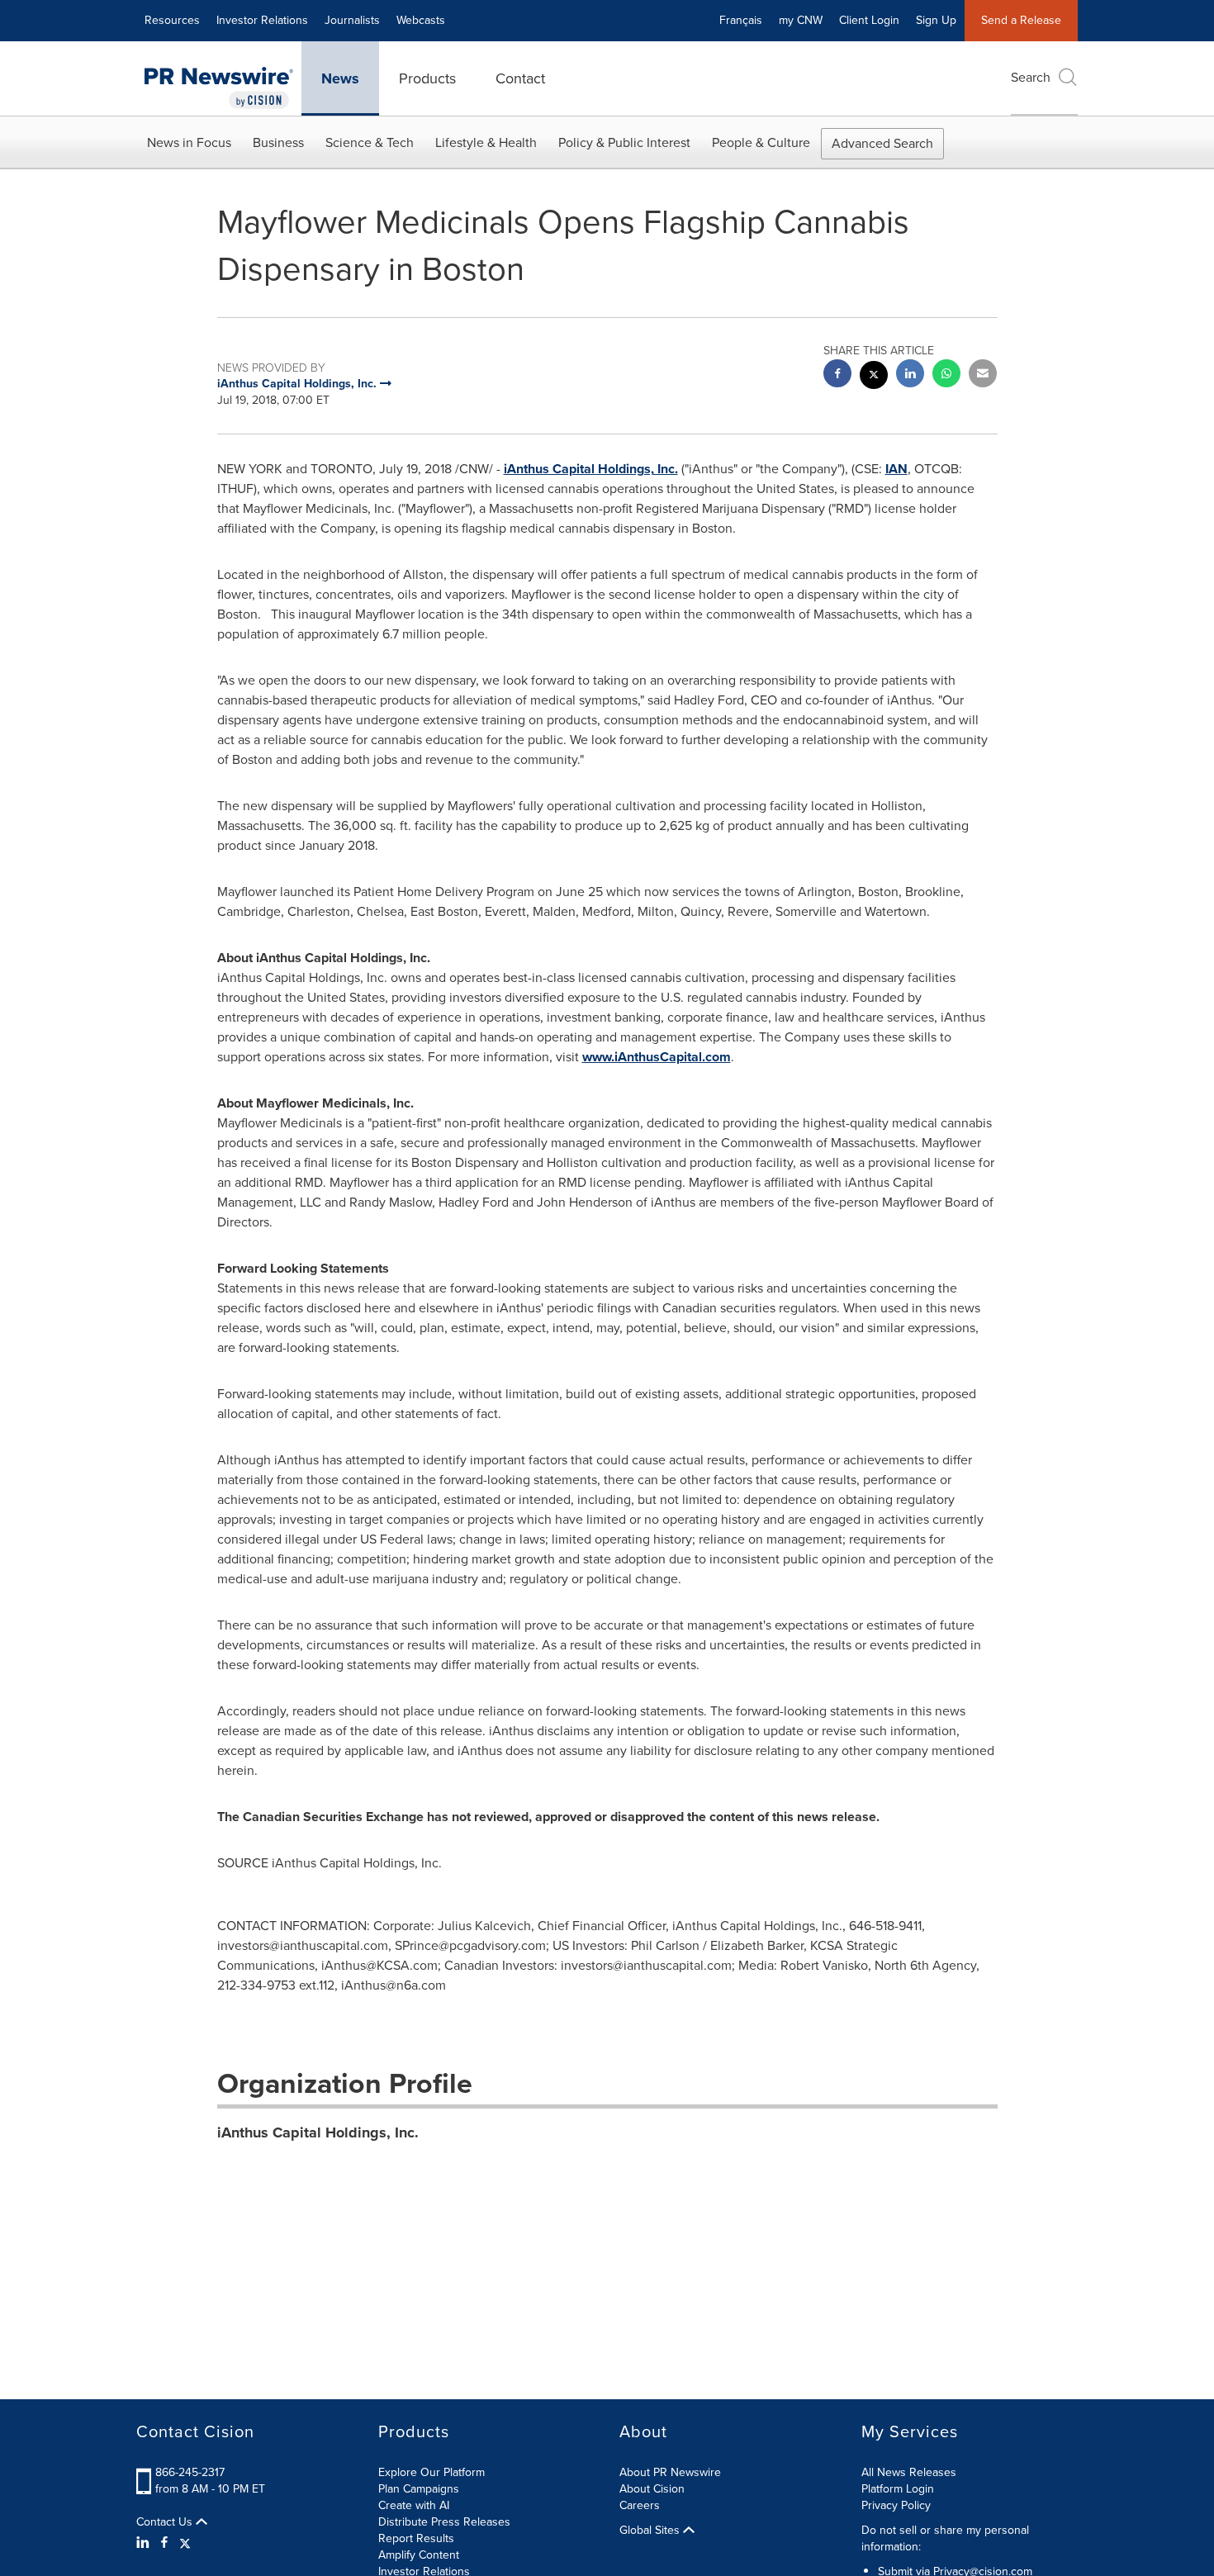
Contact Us (166, 2522)
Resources (172, 20)
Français (741, 20)
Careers (640, 2505)
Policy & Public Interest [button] (624, 142)
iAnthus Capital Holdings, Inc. (591, 469)
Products (427, 78)
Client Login (869, 20)
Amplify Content (419, 2555)
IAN (896, 469)
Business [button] (278, 142)
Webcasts (421, 20)
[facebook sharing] (837, 375)
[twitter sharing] (874, 377)
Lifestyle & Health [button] (486, 142)
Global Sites (651, 2531)
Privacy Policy (896, 2505)
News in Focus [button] (189, 142)
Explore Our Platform (432, 2472)
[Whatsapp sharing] (946, 375)
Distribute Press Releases (444, 2522)
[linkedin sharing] (910, 375)
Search (1031, 77)
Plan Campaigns (419, 2489)
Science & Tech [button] (370, 142)
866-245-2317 (190, 2472)
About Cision (652, 2489)
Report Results (416, 2538)
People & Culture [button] (761, 142)
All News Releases (909, 2472)
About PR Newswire (670, 2472)
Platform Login (898, 2489)
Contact (520, 78)
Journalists (352, 20)
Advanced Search (882, 143)
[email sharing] (983, 375)
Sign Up (936, 20)
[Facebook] (164, 2543)
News (340, 78)
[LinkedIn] (145, 2543)
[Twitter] (185, 2543)
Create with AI (414, 2505)
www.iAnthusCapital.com (657, 1057)
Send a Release (1021, 20)
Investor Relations (262, 20)
